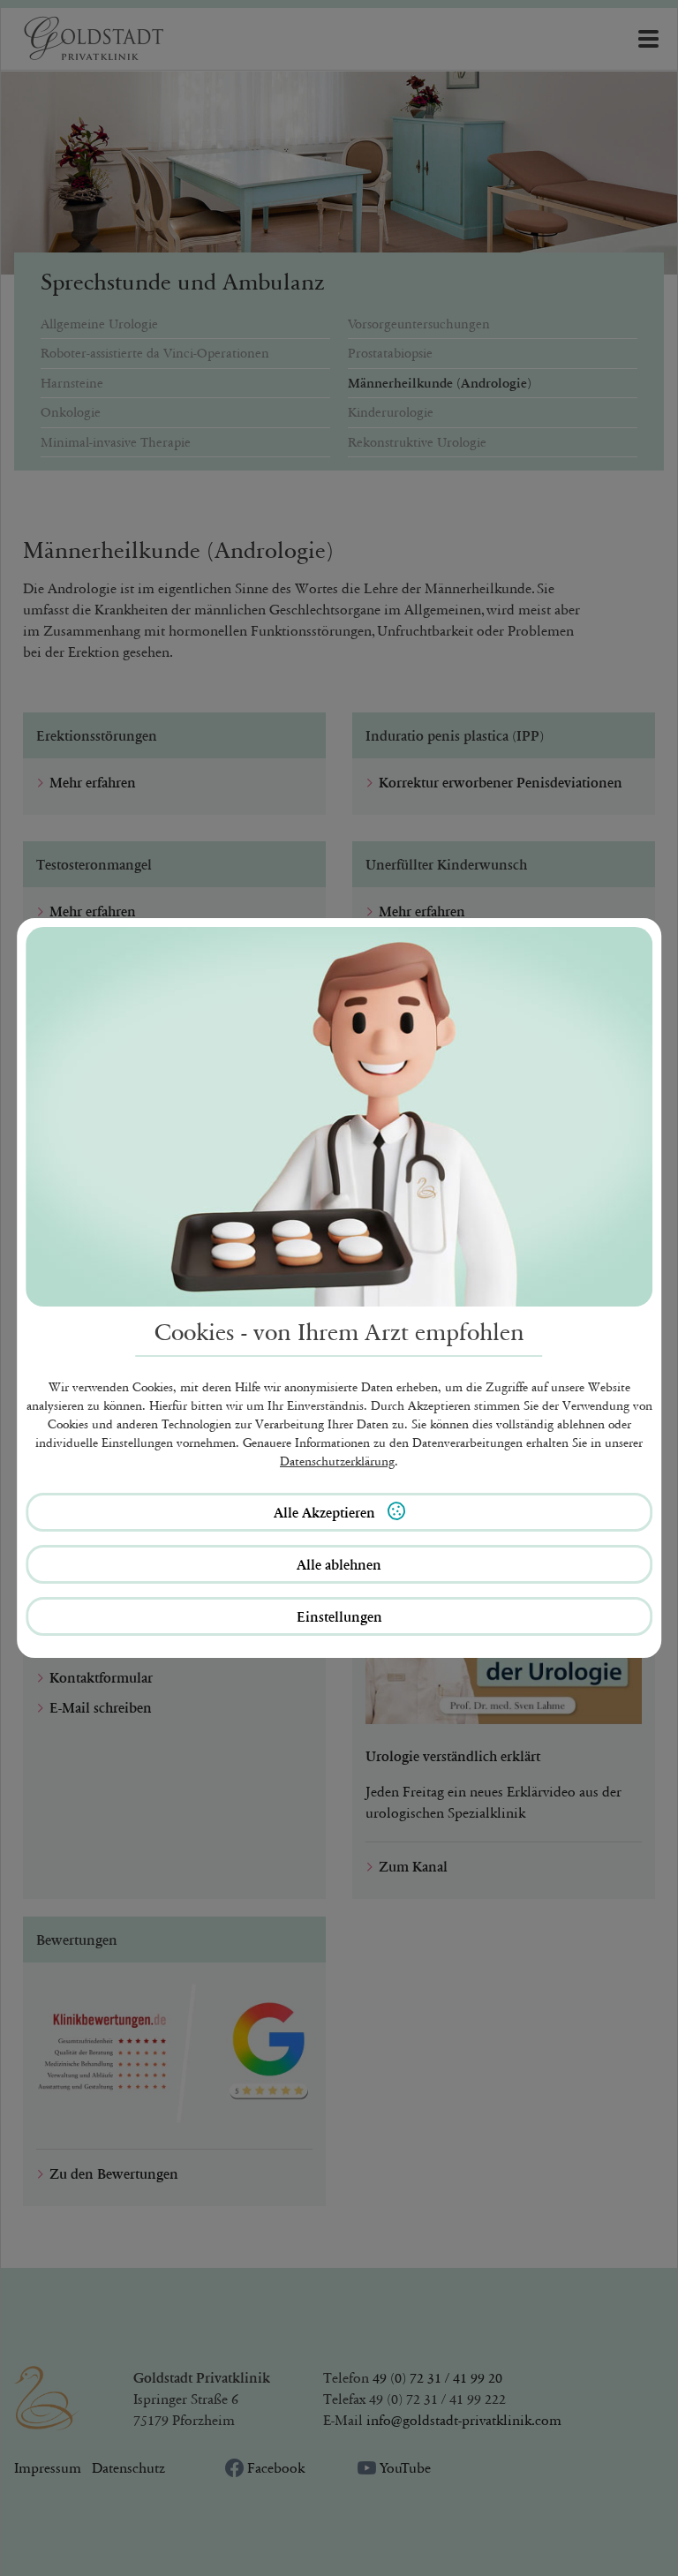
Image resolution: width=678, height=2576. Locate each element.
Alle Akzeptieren (326, 1512)
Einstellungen (339, 1616)
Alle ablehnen (339, 1564)
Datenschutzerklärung (337, 1461)
